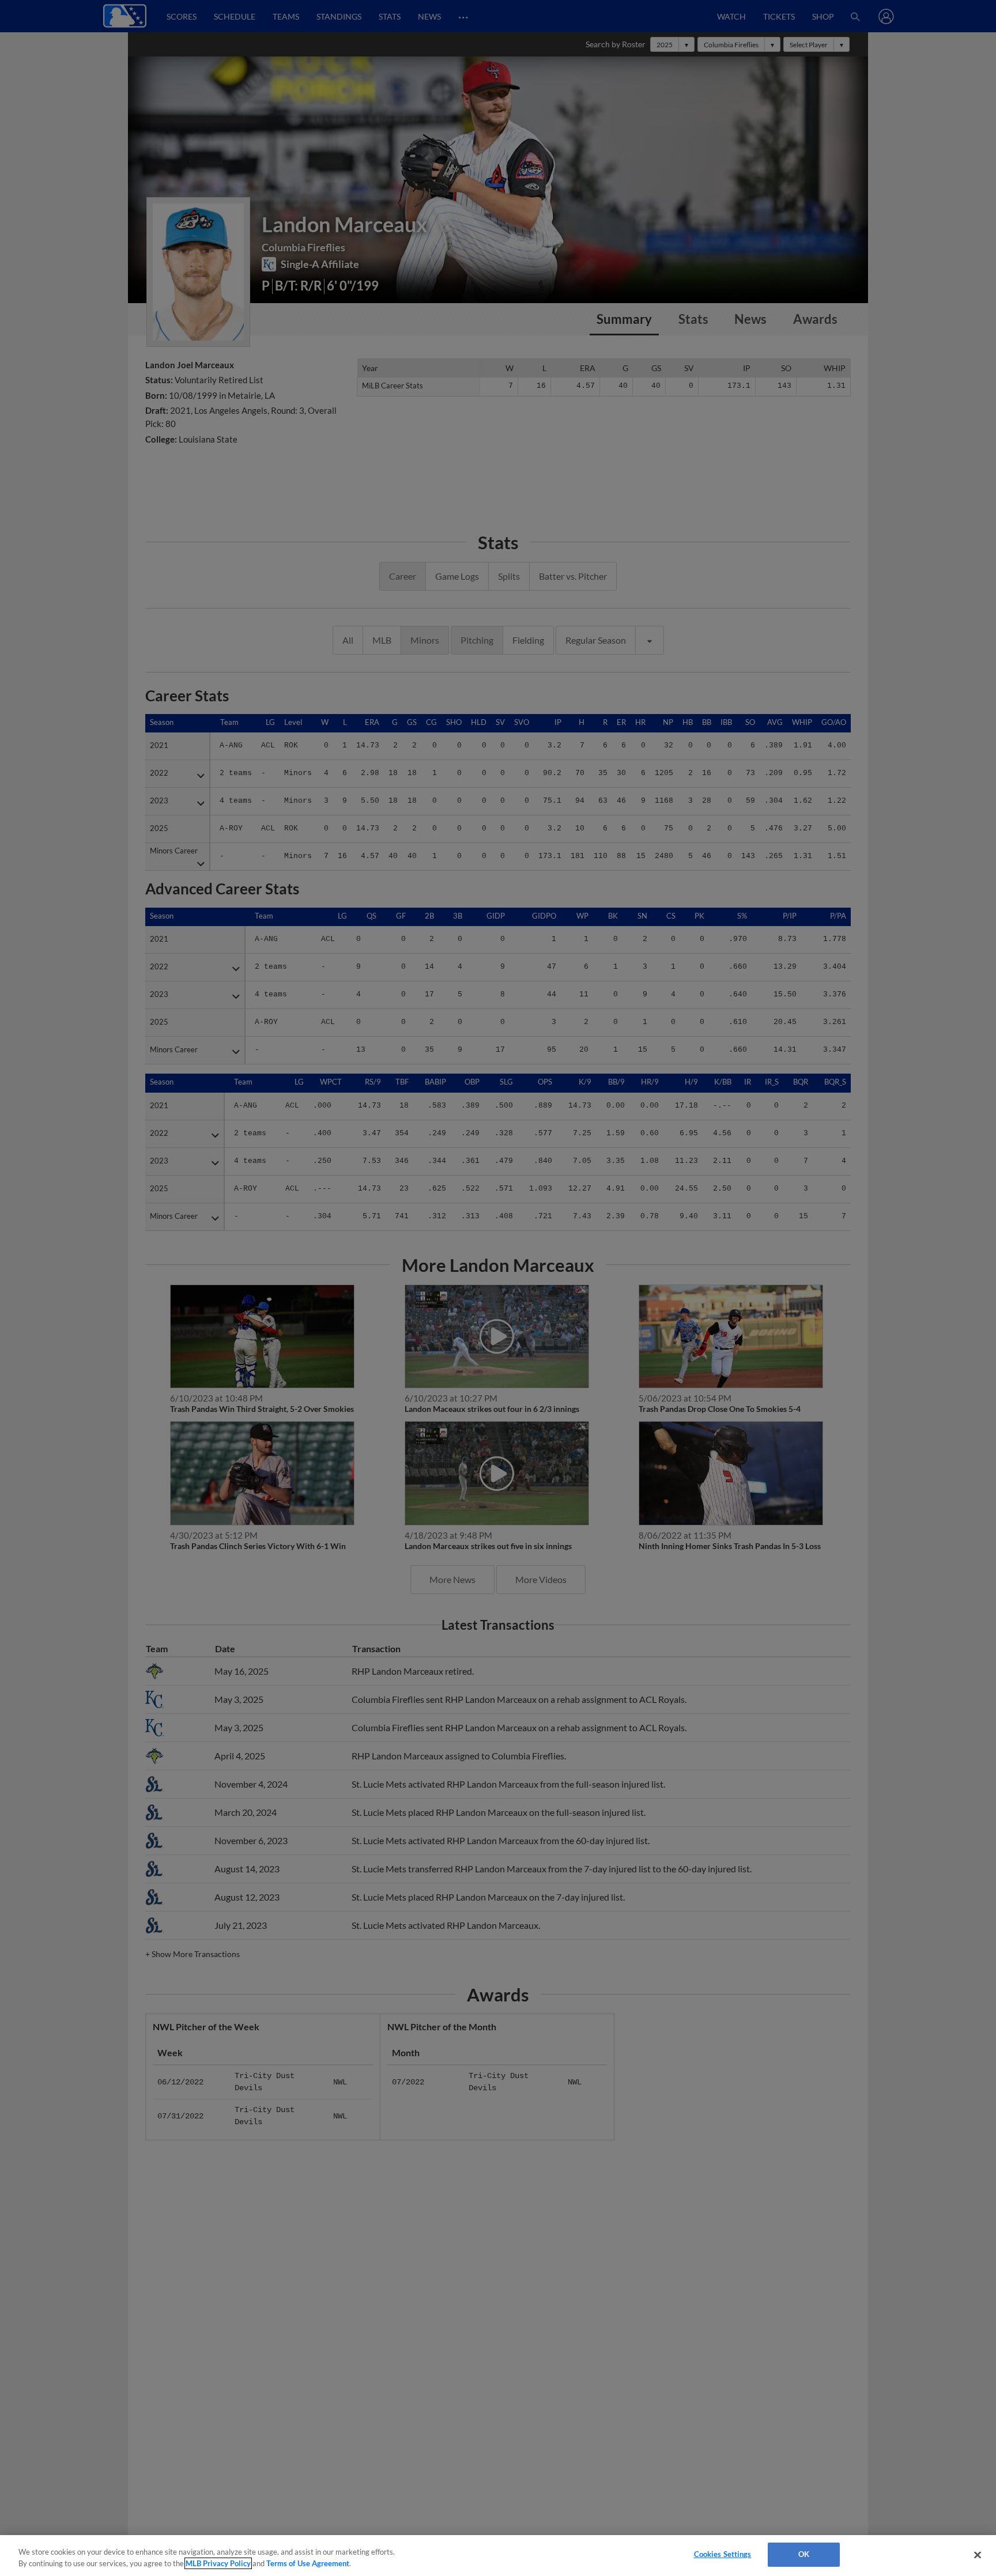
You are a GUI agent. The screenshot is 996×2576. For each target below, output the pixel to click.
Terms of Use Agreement (308, 2563)
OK (804, 2554)
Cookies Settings (723, 2554)
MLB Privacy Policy (218, 2563)
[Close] (978, 2555)
